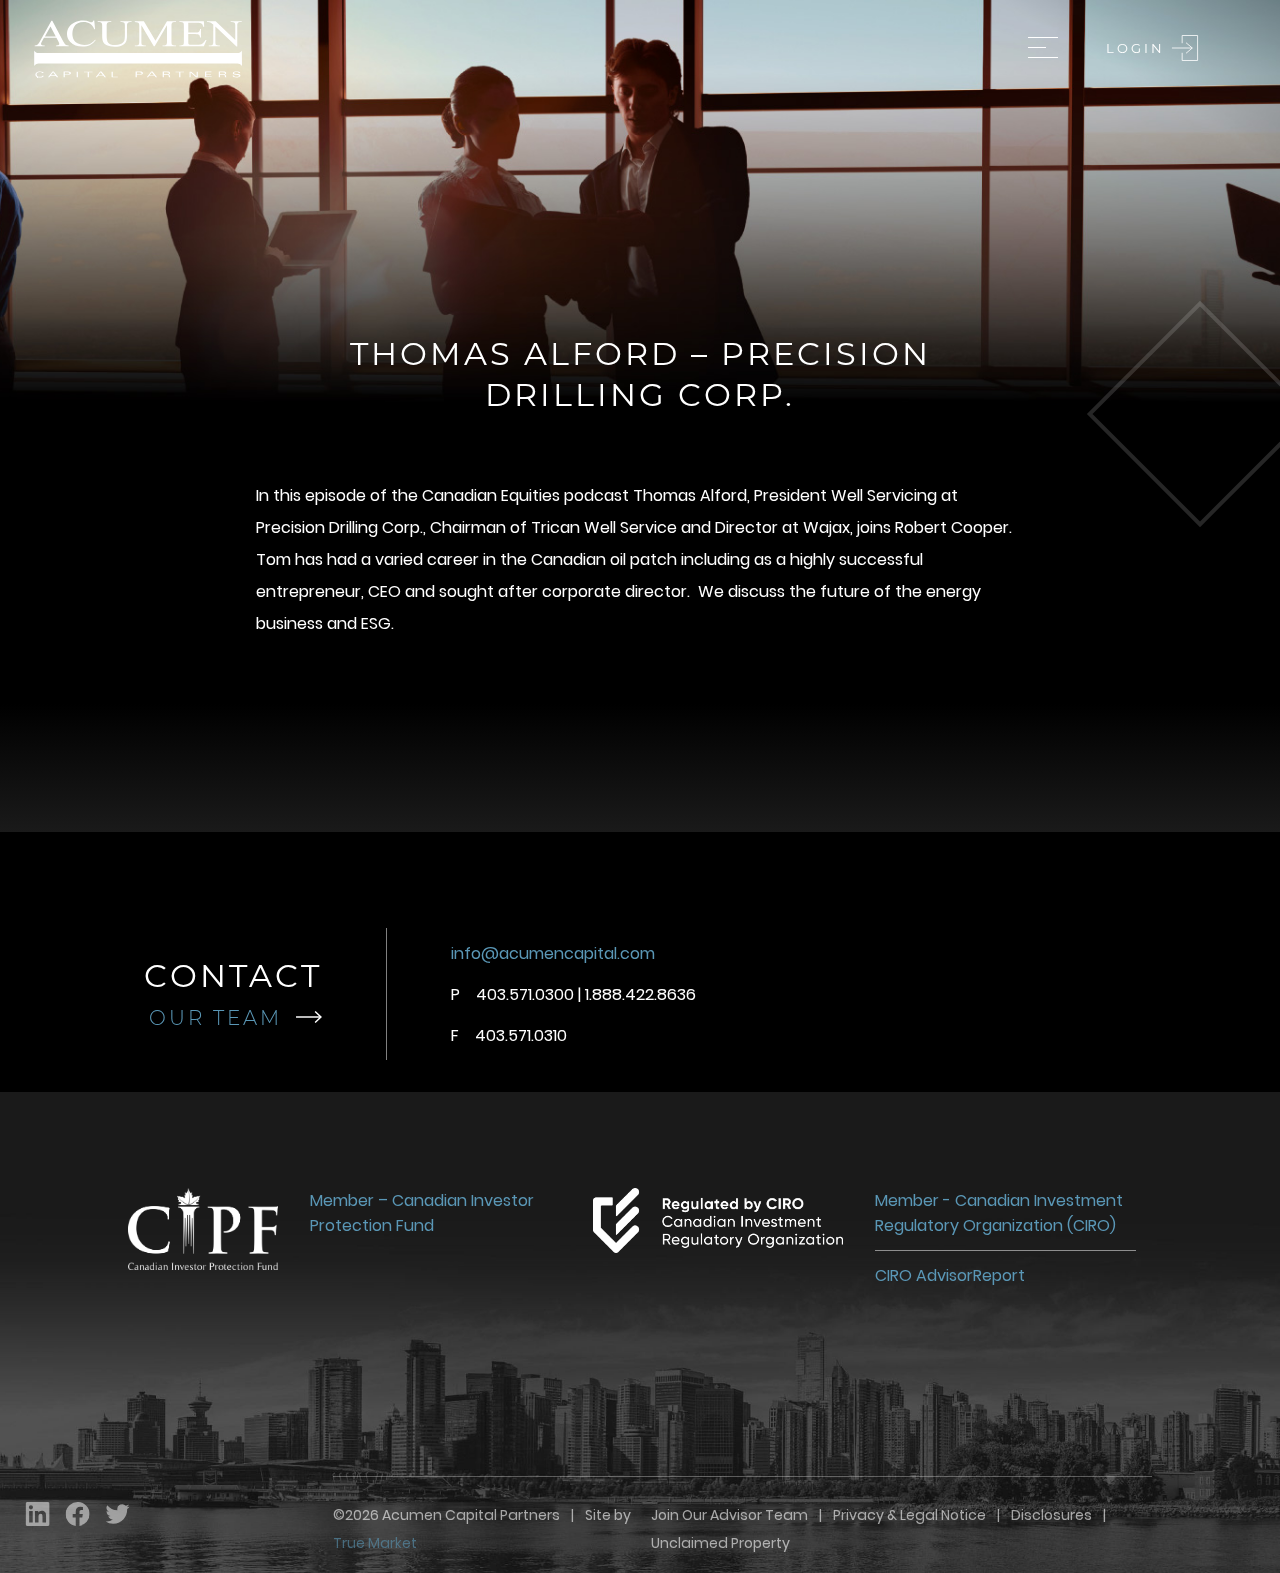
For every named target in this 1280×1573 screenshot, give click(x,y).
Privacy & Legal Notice (909, 1515)
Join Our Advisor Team (729, 1515)
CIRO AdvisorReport (950, 1275)
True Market (375, 1543)
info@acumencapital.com (553, 953)
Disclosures (1051, 1515)
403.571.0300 (525, 994)
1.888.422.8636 (640, 994)
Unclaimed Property (720, 1543)
